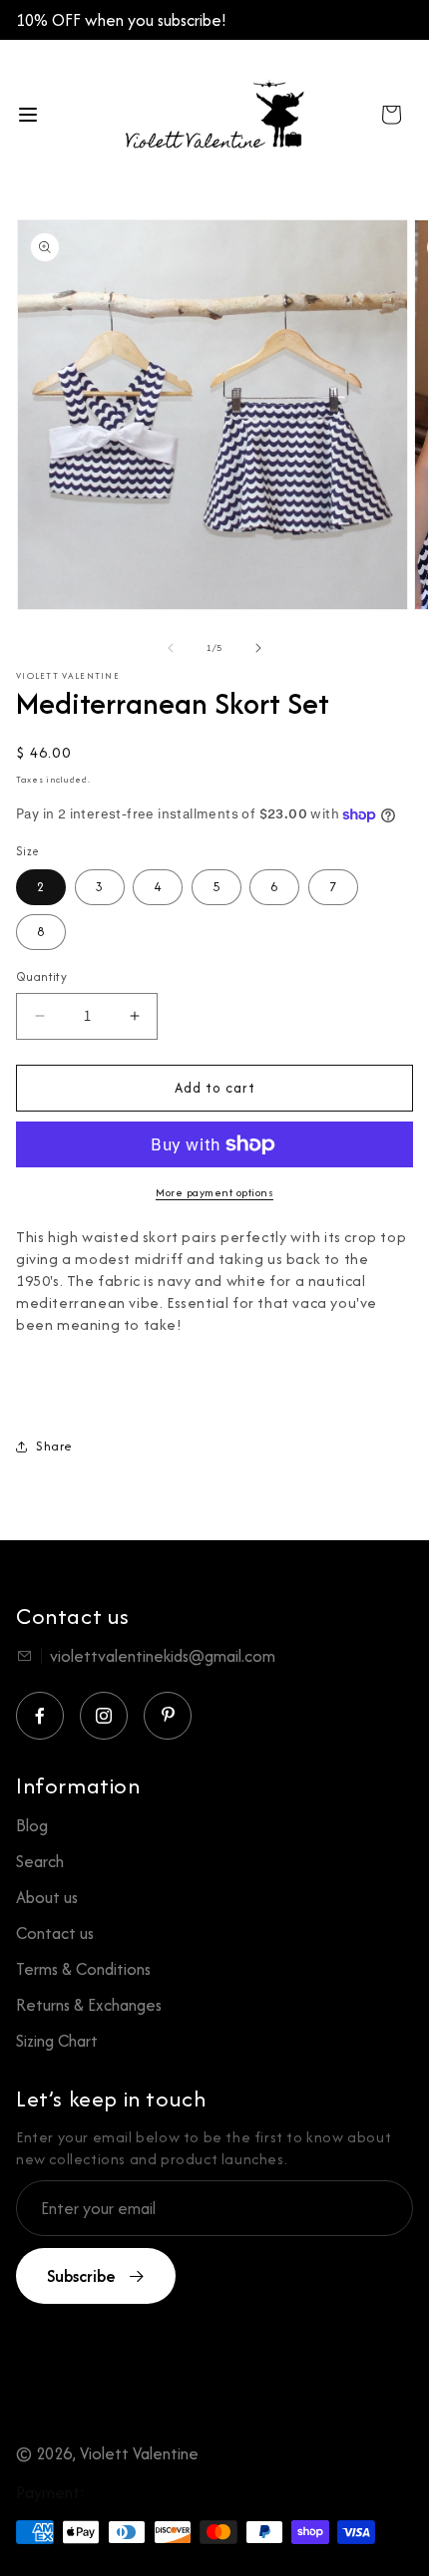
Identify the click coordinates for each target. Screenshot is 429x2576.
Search (40, 1861)
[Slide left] (171, 648)
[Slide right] (258, 648)
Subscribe (81, 2276)
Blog (32, 1825)
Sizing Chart (57, 2041)
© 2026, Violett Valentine (107, 2453)
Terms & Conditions (83, 1969)
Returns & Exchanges (89, 2005)
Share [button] (54, 1446)
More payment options (214, 1192)
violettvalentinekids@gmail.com (163, 1656)
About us (47, 1897)
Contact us (55, 1933)
